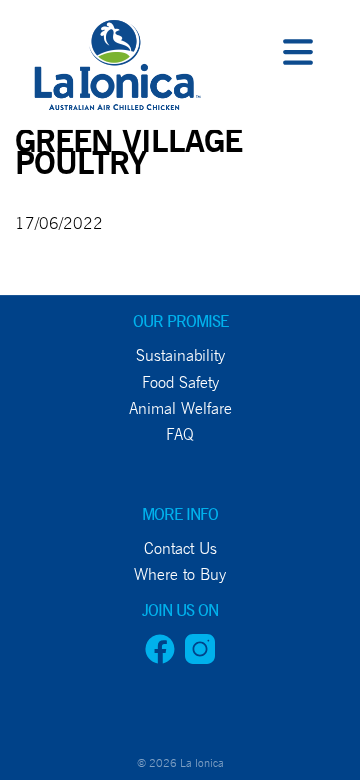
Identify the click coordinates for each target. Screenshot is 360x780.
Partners (49, 317)
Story (32, 272)
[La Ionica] (114, 70)
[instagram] (200, 658)
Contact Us (57, 453)
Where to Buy (70, 408)
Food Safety (180, 382)
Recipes (40, 363)
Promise (43, 137)
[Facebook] (160, 658)
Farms (34, 182)
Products (50, 227)
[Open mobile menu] (298, 55)
